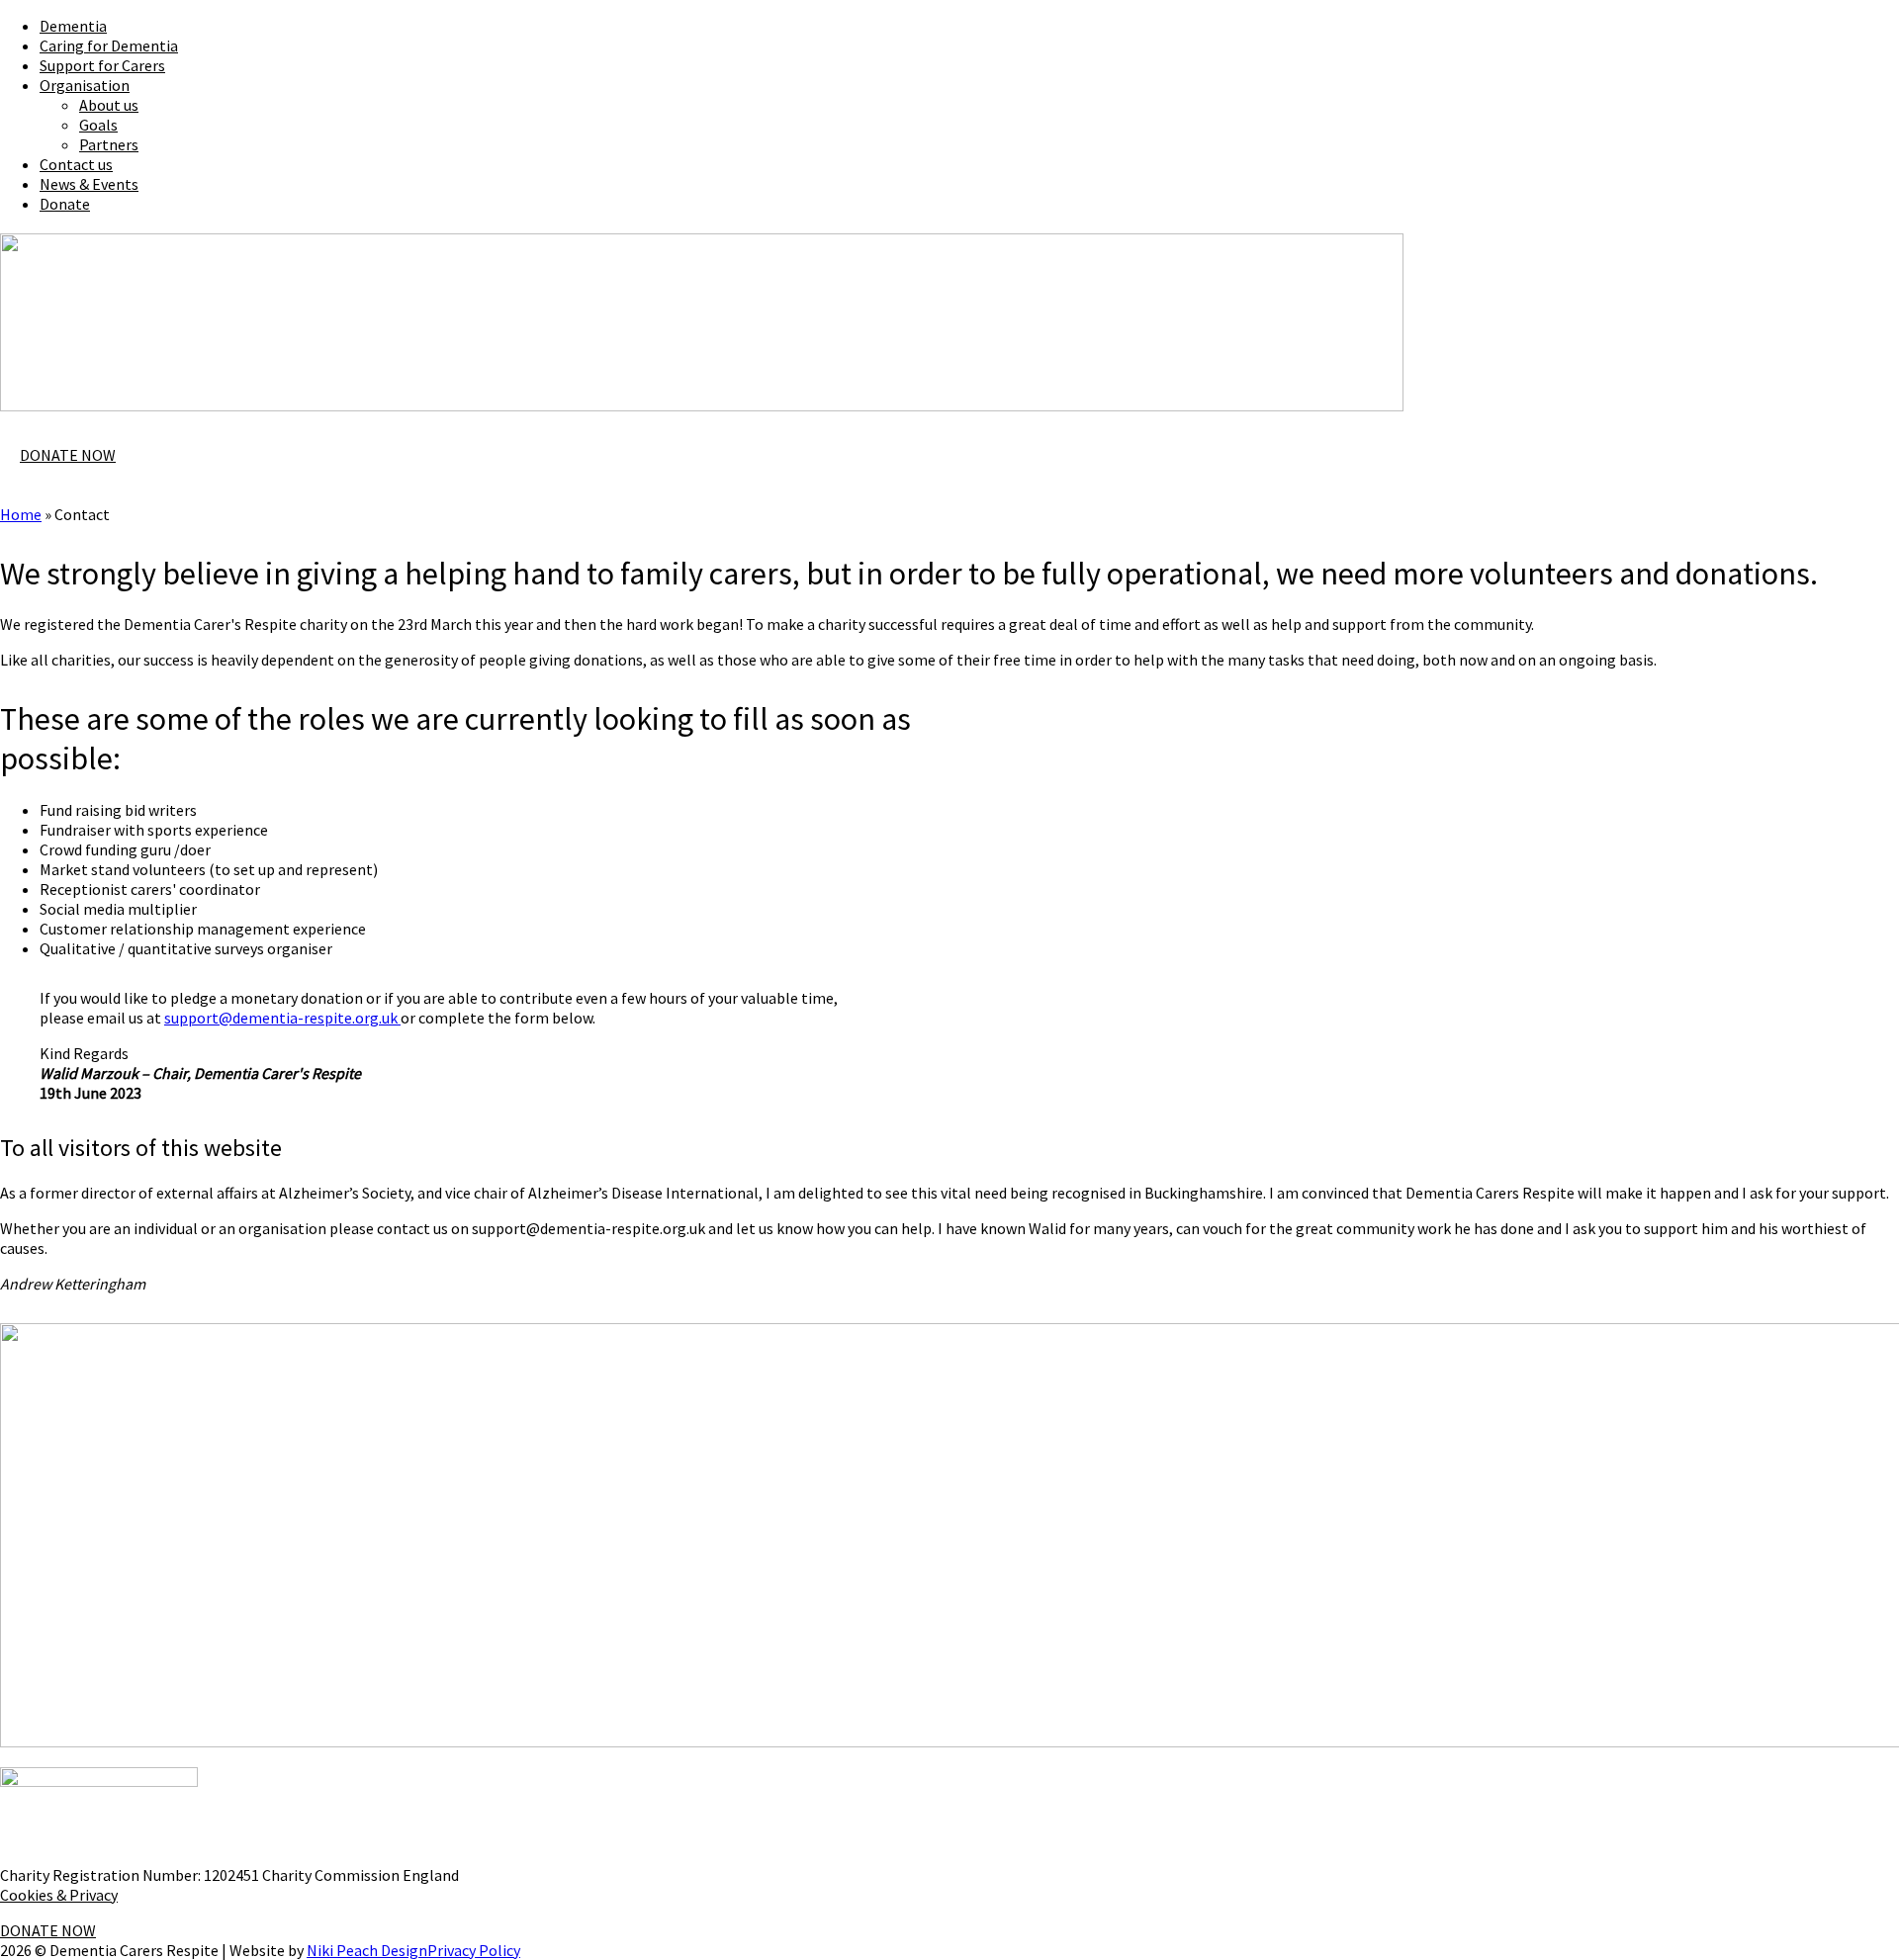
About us (109, 105)
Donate (65, 204)
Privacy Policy (474, 1950)
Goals (98, 125)
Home (21, 514)
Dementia (73, 26)
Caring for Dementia (109, 45)
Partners (109, 144)
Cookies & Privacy (59, 1895)
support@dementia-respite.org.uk (282, 1018)
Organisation (85, 85)
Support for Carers (102, 65)
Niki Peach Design (367, 1950)
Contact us (76, 164)
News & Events (89, 184)
